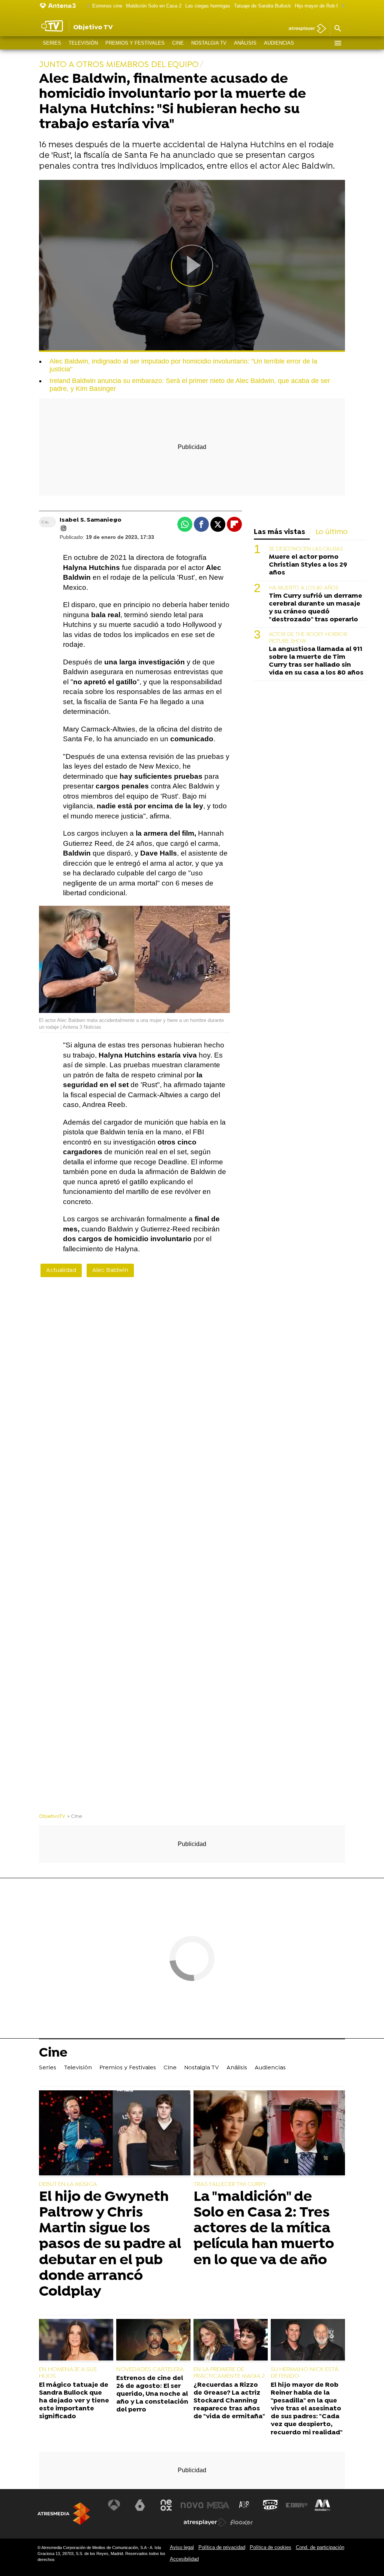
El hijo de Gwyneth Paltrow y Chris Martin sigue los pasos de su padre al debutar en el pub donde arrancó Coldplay (110, 2245)
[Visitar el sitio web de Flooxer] (241, 2522)
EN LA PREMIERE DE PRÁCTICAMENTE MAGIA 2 (229, 2373)
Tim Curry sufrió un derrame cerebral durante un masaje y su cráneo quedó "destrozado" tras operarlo (316, 608)
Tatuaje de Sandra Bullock (262, 6)
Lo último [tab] (332, 532)
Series (52, 43)
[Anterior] (87, 6)
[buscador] (337, 29)
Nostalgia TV (209, 43)
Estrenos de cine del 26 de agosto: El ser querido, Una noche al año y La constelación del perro (152, 2394)
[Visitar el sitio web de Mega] (218, 2505)
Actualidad (61, 1270)
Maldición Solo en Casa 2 (154, 6)
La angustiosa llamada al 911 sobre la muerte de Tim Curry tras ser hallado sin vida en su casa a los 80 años (316, 661)
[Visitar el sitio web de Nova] (192, 2505)
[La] (269, 2134)
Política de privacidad (222, 2547)
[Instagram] (63, 528)
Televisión (83, 43)
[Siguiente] (341, 6)
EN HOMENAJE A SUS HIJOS (68, 2373)
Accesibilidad (184, 2559)
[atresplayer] (305, 29)
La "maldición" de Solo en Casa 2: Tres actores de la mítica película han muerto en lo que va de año (264, 2229)
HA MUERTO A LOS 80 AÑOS (304, 588)
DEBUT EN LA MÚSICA (68, 2184)
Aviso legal (182, 2547)
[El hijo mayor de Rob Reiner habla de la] (308, 2341)
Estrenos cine (107, 6)
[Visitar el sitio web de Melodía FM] (322, 2505)
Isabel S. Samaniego (91, 520)
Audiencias (279, 43)
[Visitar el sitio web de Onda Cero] (270, 2505)
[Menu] (337, 43)
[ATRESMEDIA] (64, 2514)
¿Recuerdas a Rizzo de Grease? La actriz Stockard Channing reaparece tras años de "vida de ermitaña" (229, 2401)
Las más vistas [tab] (280, 532)
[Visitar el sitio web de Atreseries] (244, 2505)
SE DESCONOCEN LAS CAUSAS (306, 549)
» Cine (75, 1817)
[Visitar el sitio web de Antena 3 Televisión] (114, 2505)
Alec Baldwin (110, 1270)
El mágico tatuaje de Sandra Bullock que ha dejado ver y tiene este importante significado (74, 2401)
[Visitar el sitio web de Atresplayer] (205, 2522)
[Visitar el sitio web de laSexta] (140, 2505)
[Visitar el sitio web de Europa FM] (297, 2505)
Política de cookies (271, 2547)
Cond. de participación (320, 2547)
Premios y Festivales (135, 43)
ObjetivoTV (52, 1817)
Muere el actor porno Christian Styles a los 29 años (308, 565)
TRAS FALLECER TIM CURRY (230, 2184)
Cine (178, 43)
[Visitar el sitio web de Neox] (166, 2505)
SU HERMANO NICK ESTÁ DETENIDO (304, 2373)
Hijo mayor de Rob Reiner (322, 6)
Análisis (245, 43)
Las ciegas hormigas (208, 6)
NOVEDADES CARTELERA (150, 2370)
